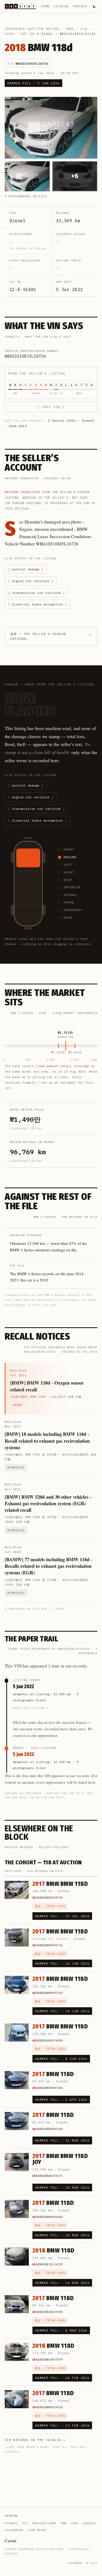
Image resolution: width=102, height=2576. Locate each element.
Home (46, 6)
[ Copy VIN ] (51, 407)
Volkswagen (14, 2530)
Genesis (90, 2523)
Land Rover (37, 2530)
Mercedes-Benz (44, 2523)
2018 (9, 34)
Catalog (61, 6)
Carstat (11, 2541)
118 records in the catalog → (35, 2440)
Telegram (75, 2563)
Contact (80, 6)
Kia (25, 2523)
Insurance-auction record (32, 29)
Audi (75, 2523)
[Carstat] (20, 6)
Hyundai (11, 2523)
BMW (70, 29)
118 (84, 29)
